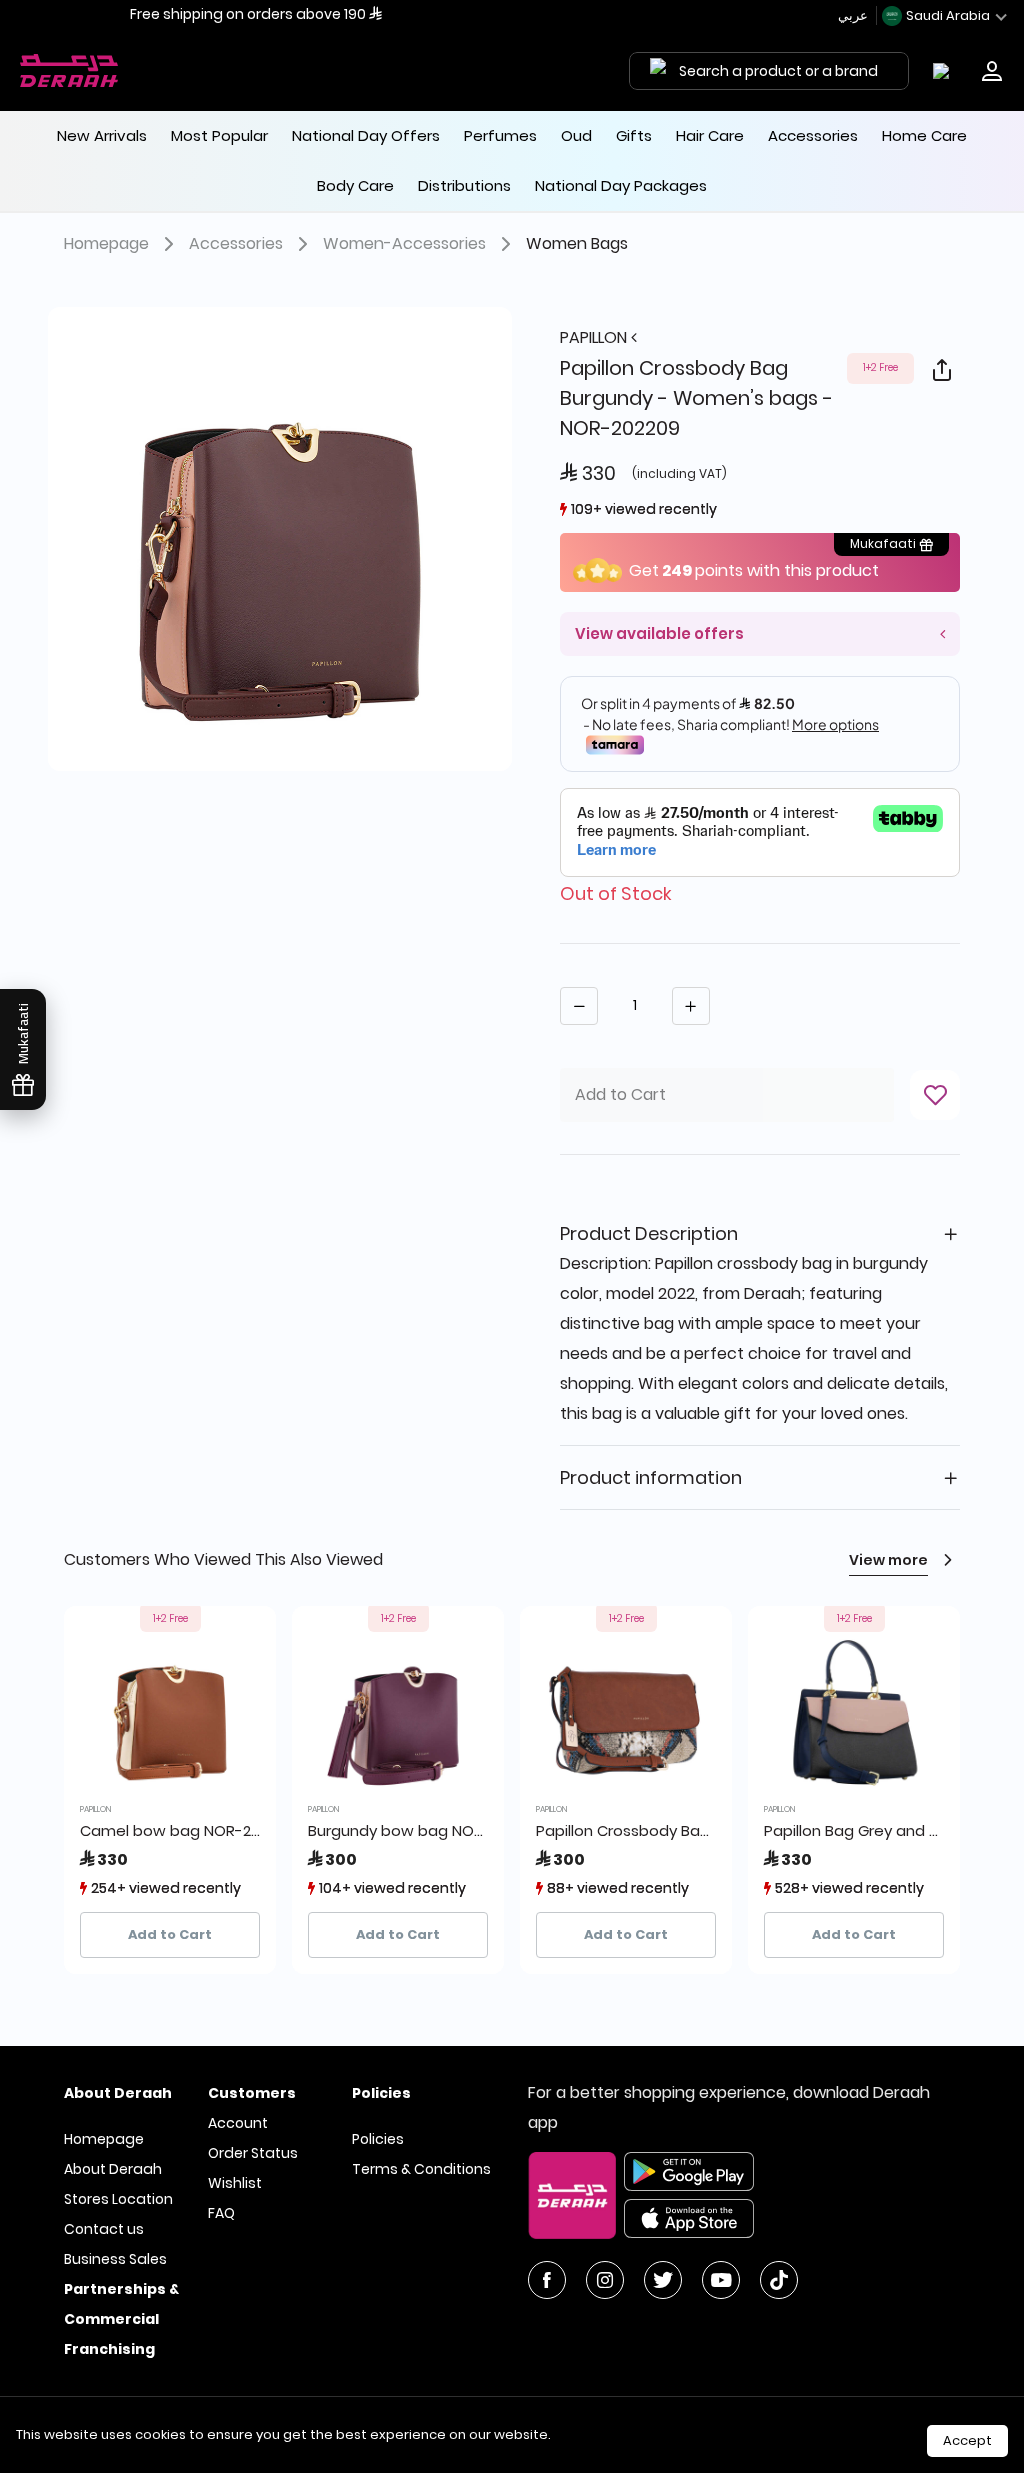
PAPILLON (595, 337)
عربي (854, 15)
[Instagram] (605, 2280)
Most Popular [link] (219, 135)
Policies (378, 2139)
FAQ (221, 2213)
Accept (967, 2440)
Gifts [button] (634, 135)
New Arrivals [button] (102, 135)
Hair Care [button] (710, 135)
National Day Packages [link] (621, 185)
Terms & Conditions (421, 2169)
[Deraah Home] (70, 71)
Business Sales (115, 2259)
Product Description (649, 1233)
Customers (252, 2093)
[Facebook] (547, 2280)
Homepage (106, 243)
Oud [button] (576, 135)
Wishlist (235, 2183)
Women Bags (577, 243)
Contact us (104, 2229)
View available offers (659, 633)
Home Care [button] (924, 135)
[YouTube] (721, 2280)
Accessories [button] (813, 135)
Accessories (236, 243)
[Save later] (935, 1095)
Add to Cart (170, 1934)
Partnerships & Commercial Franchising (121, 2319)
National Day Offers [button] (366, 135)
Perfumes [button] (500, 135)
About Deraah (113, 2169)
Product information (651, 1477)
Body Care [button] (355, 185)
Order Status (253, 2153)
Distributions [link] (464, 185)
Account (238, 2123)
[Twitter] (663, 2280)
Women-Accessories (404, 243)
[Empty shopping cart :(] (945, 71)
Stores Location (118, 2199)
